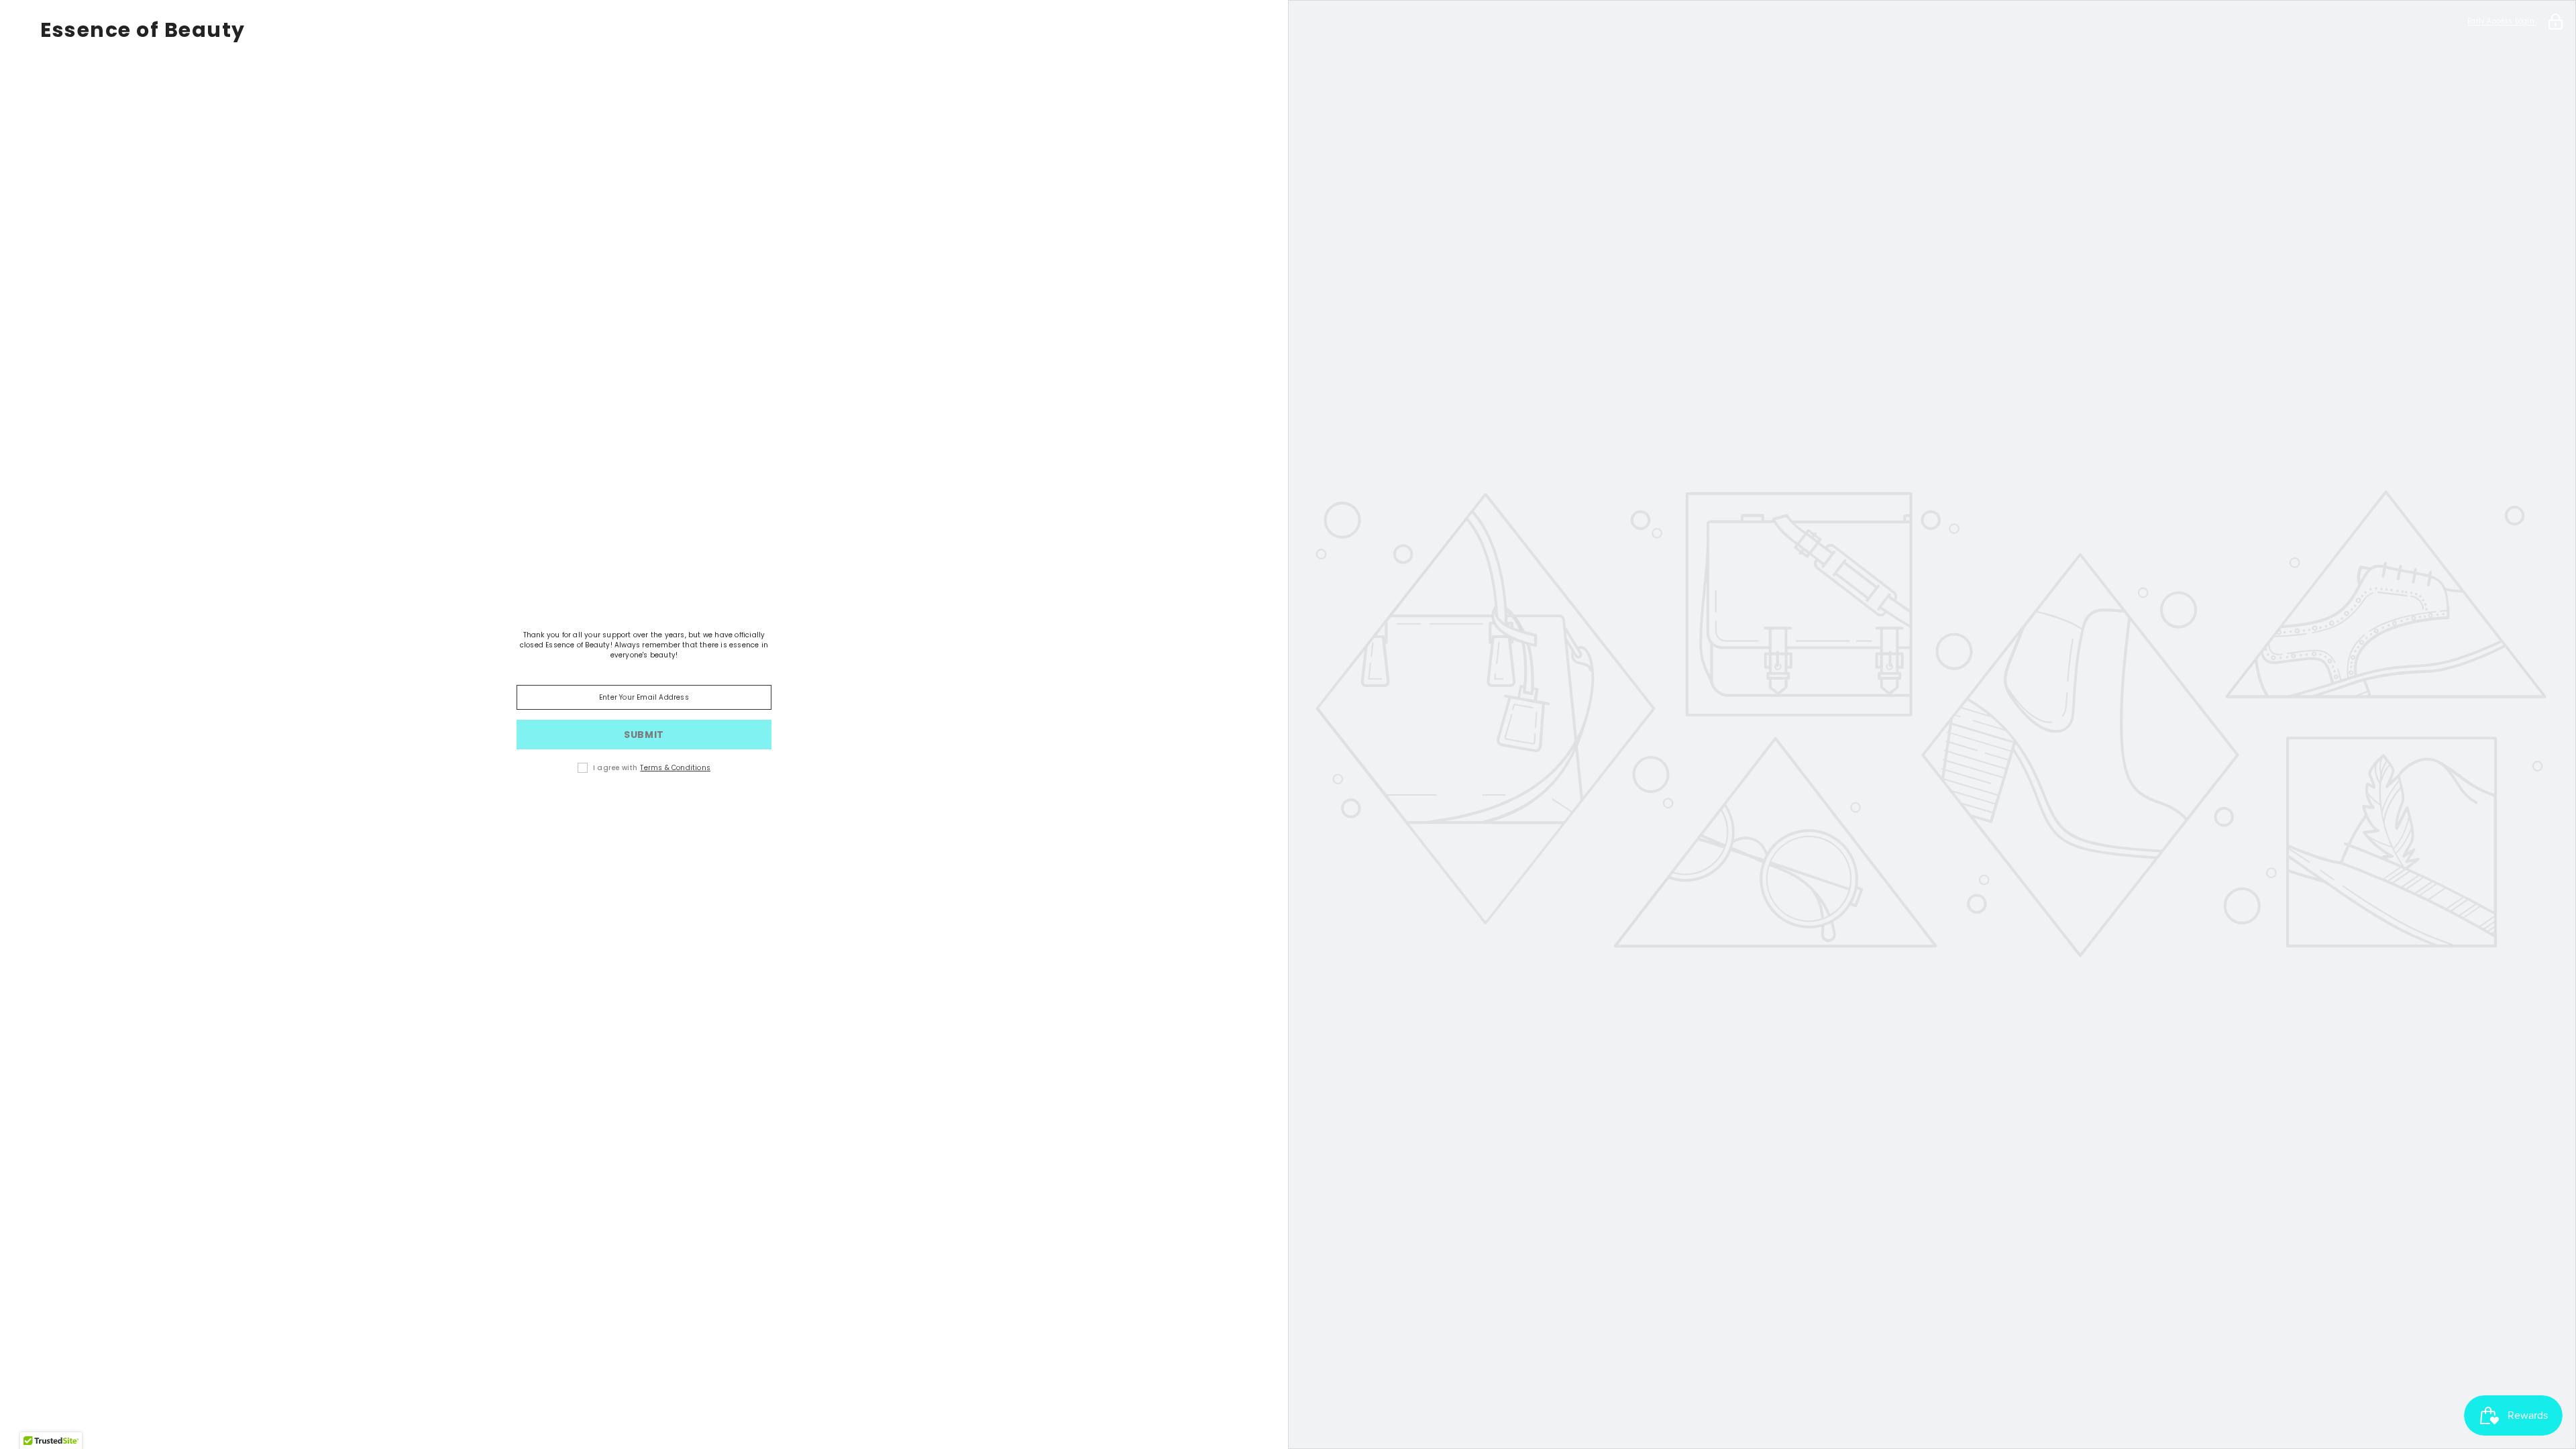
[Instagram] (663, 810)
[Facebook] (625, 810)
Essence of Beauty (143, 30)
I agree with (615, 768)
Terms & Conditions (675, 768)
